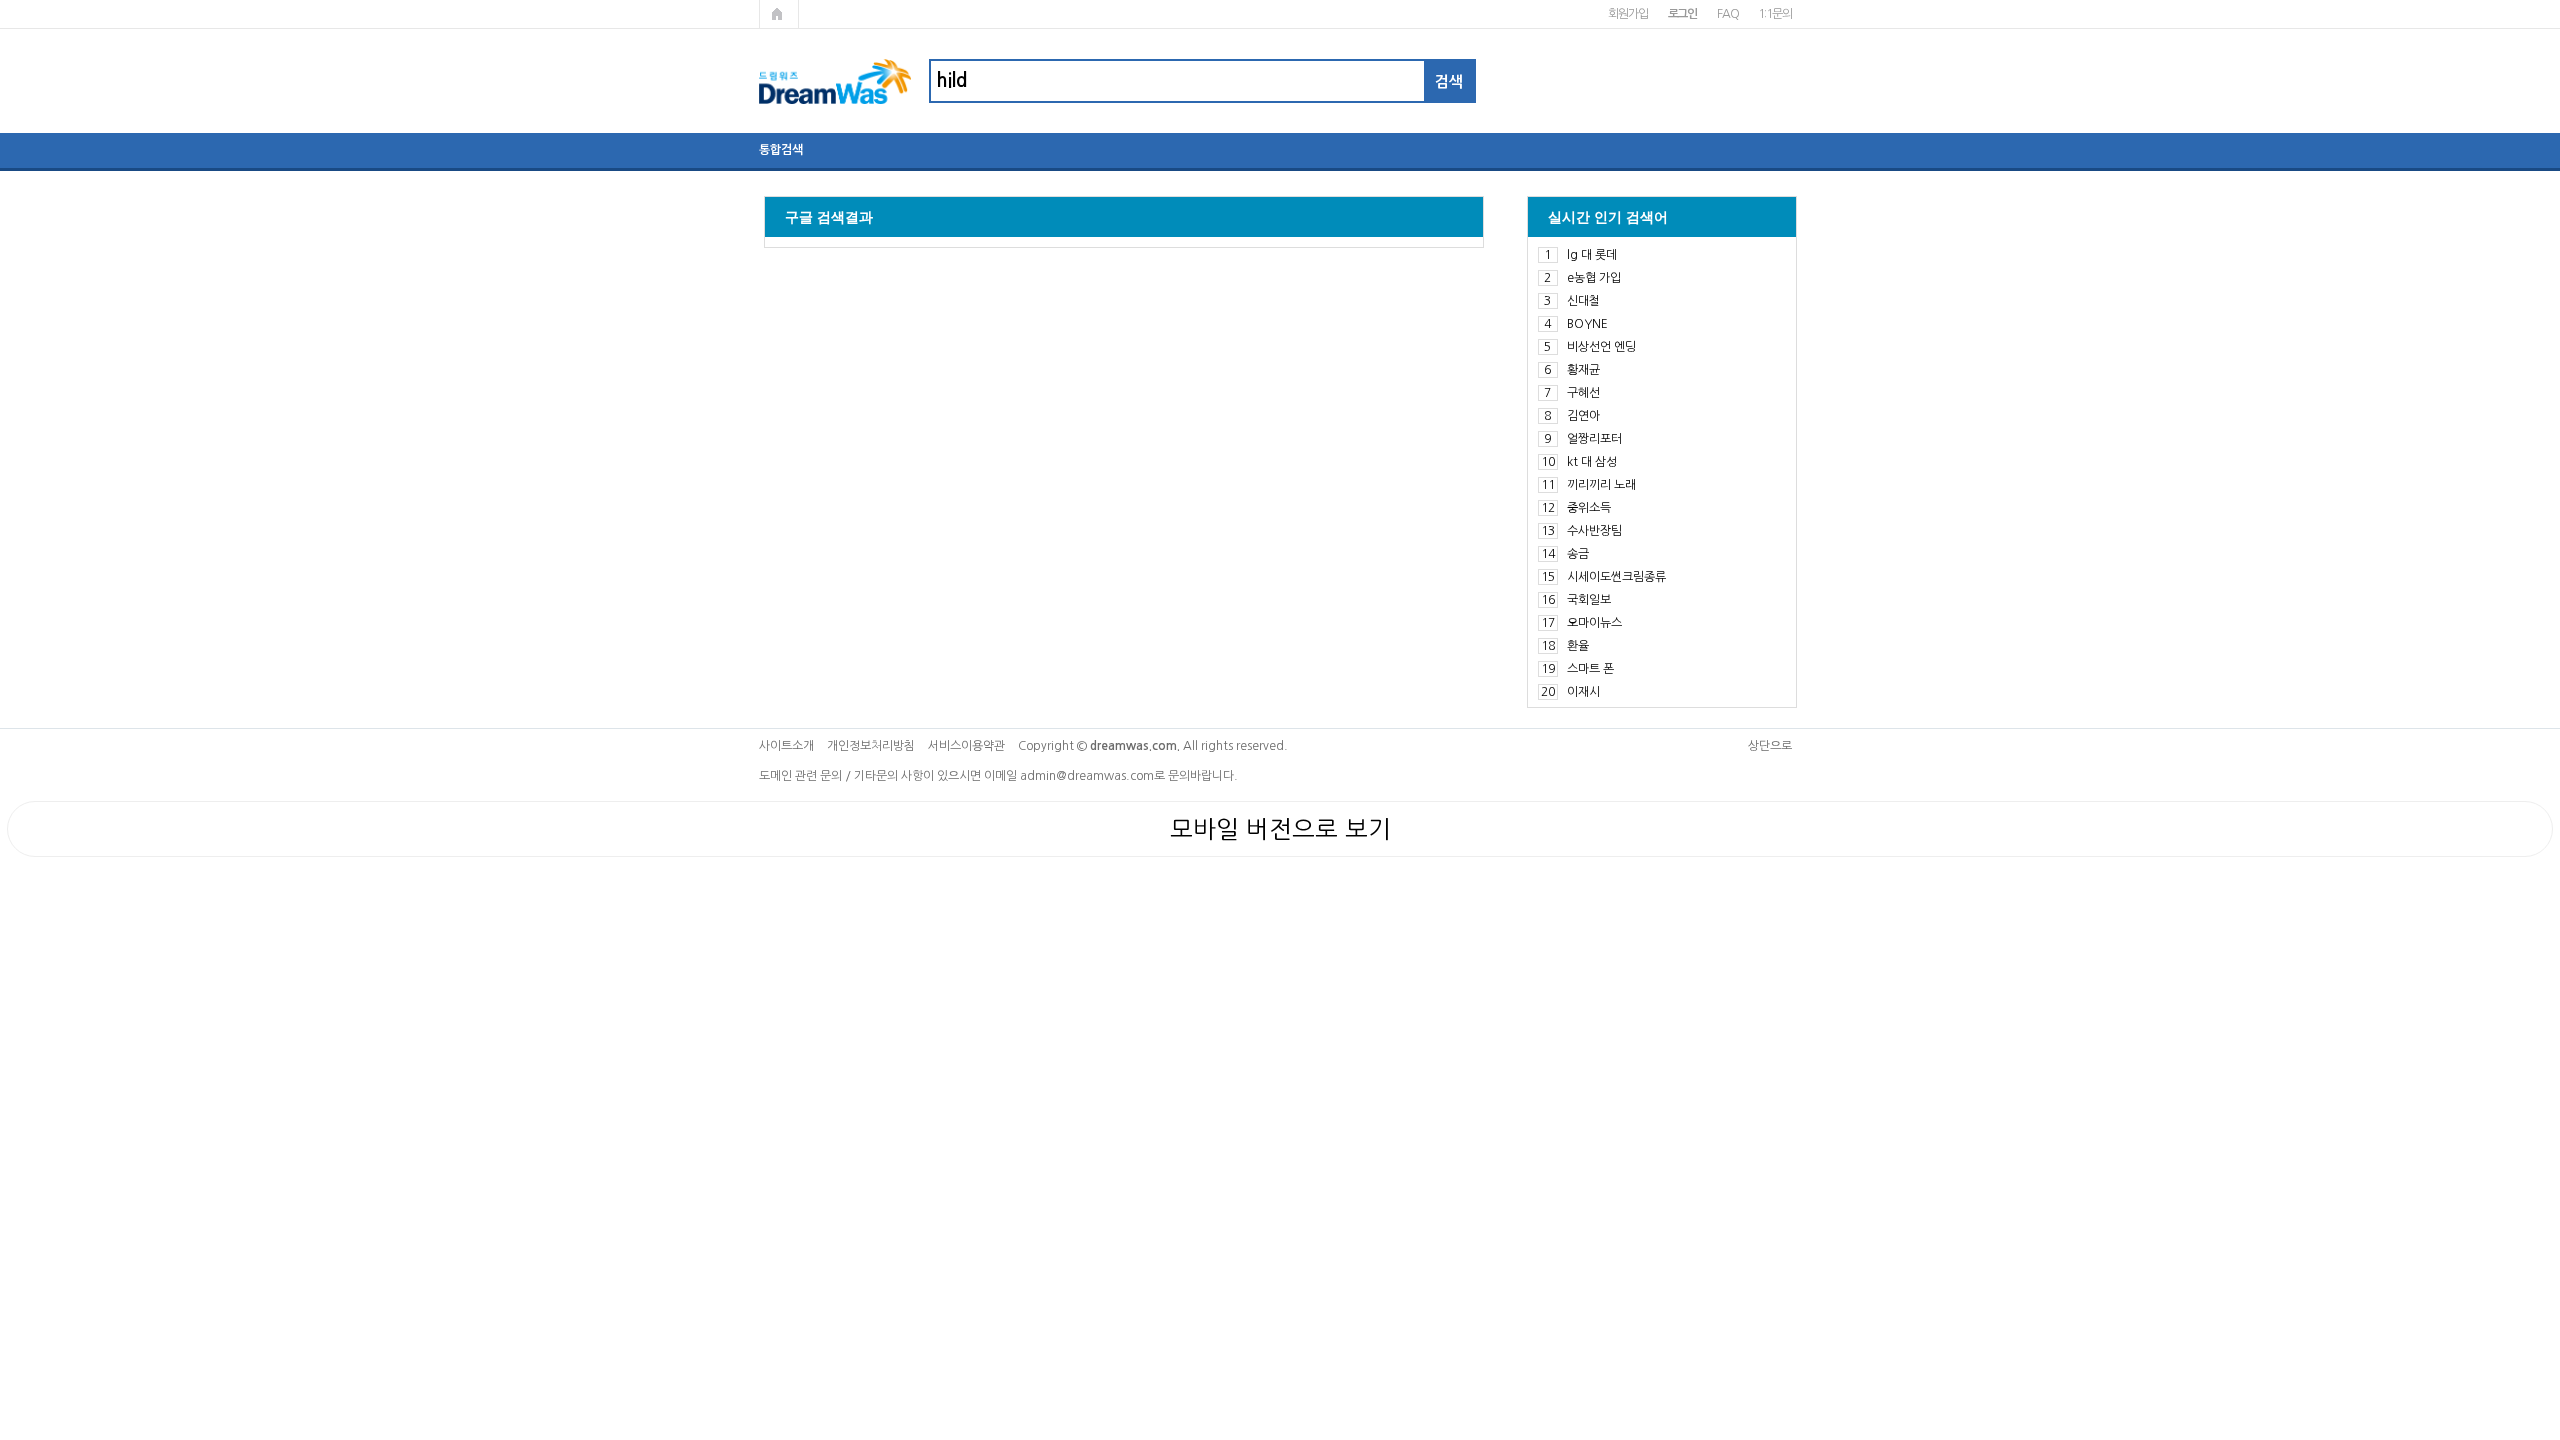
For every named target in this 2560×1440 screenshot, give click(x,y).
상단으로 (1770, 746)
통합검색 (781, 150)
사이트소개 (786, 746)
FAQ (1727, 14)
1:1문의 (1774, 14)
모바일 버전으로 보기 (1280, 829)
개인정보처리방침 (871, 746)
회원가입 (1627, 14)
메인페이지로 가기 (779, 14)
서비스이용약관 (966, 746)
